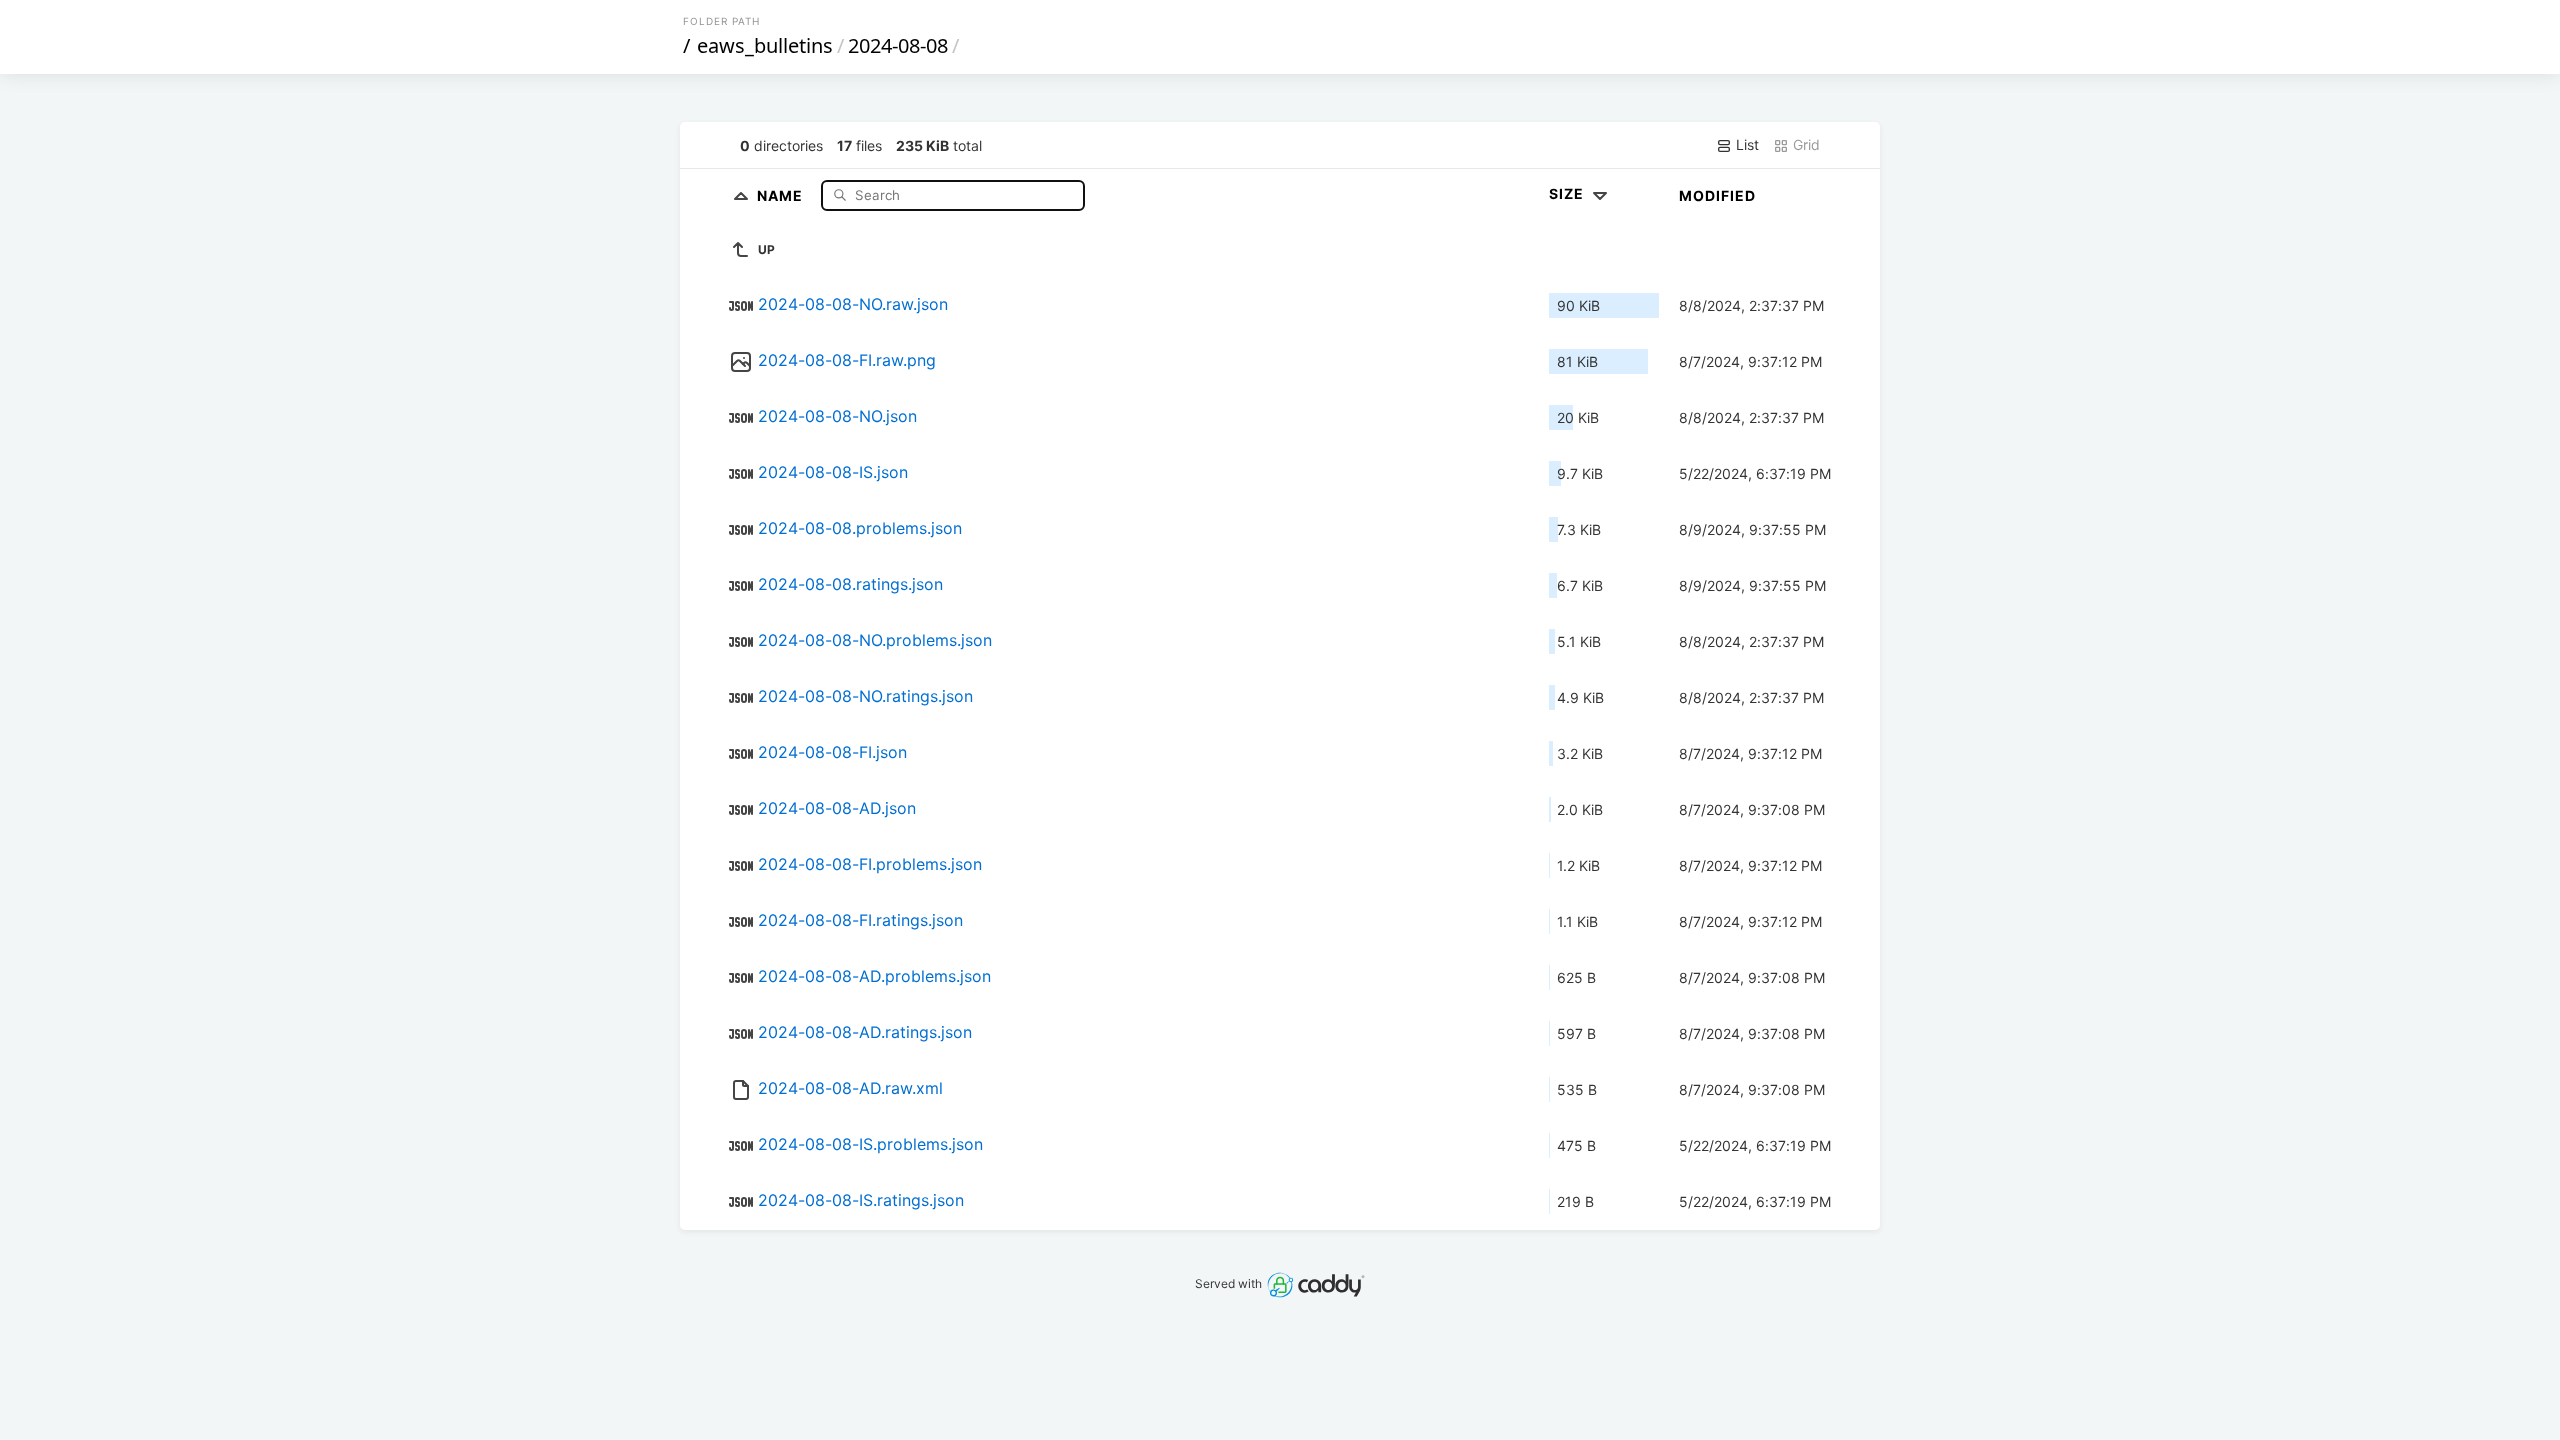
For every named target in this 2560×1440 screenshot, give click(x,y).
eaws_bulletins (765, 45)
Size (1568, 193)
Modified (1717, 195)
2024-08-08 (898, 45)
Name (782, 194)
